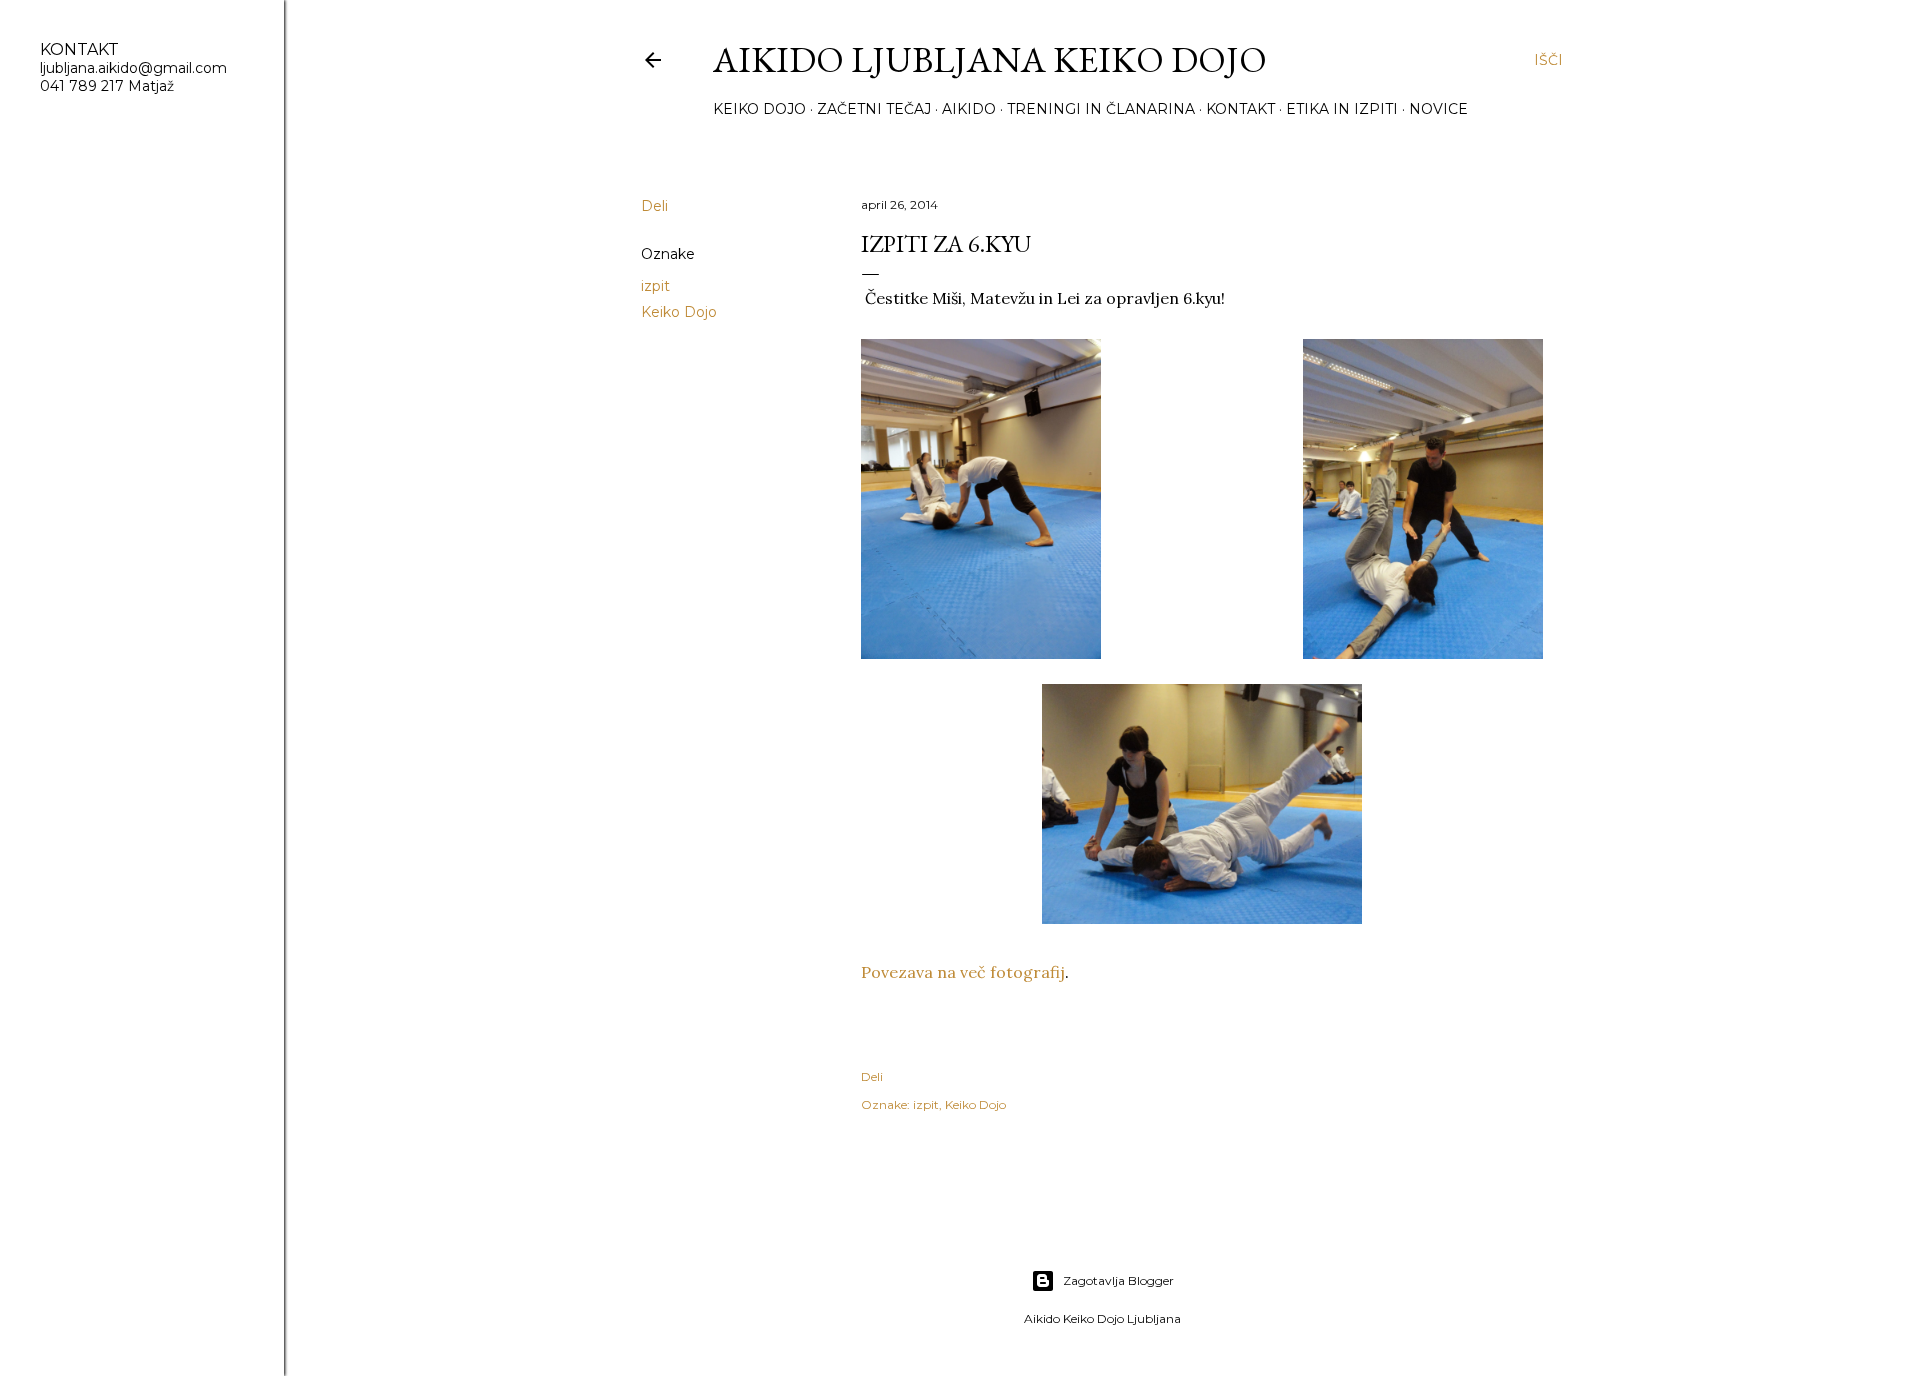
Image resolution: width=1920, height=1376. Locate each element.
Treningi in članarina (1101, 109)
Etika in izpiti (1342, 109)
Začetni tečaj (874, 109)
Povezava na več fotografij (963, 972)
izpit (655, 286)
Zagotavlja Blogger (1118, 1280)
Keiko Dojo (759, 109)
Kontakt (1240, 109)
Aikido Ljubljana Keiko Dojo (990, 59)
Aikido (969, 109)
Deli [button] (654, 206)
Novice (1438, 109)
